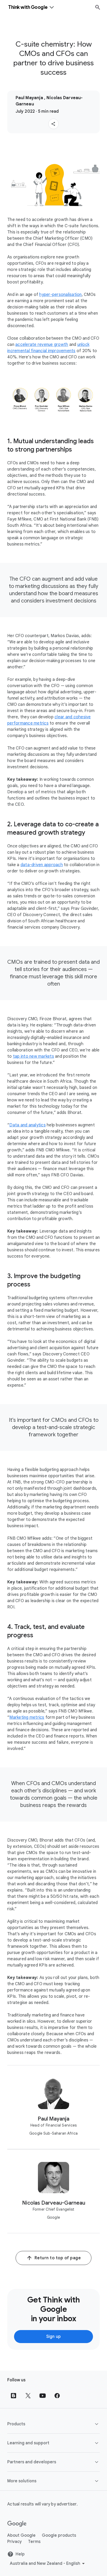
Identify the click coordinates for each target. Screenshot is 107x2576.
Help (20, 2554)
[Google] (17, 2524)
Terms (34, 2542)
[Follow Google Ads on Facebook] (57, 2396)
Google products (59, 2535)
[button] (53, 124)
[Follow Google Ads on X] (28, 2396)
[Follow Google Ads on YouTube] (43, 2396)
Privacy (15, 2542)
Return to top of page (58, 2258)
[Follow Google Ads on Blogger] (14, 2396)
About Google (21, 2535)
